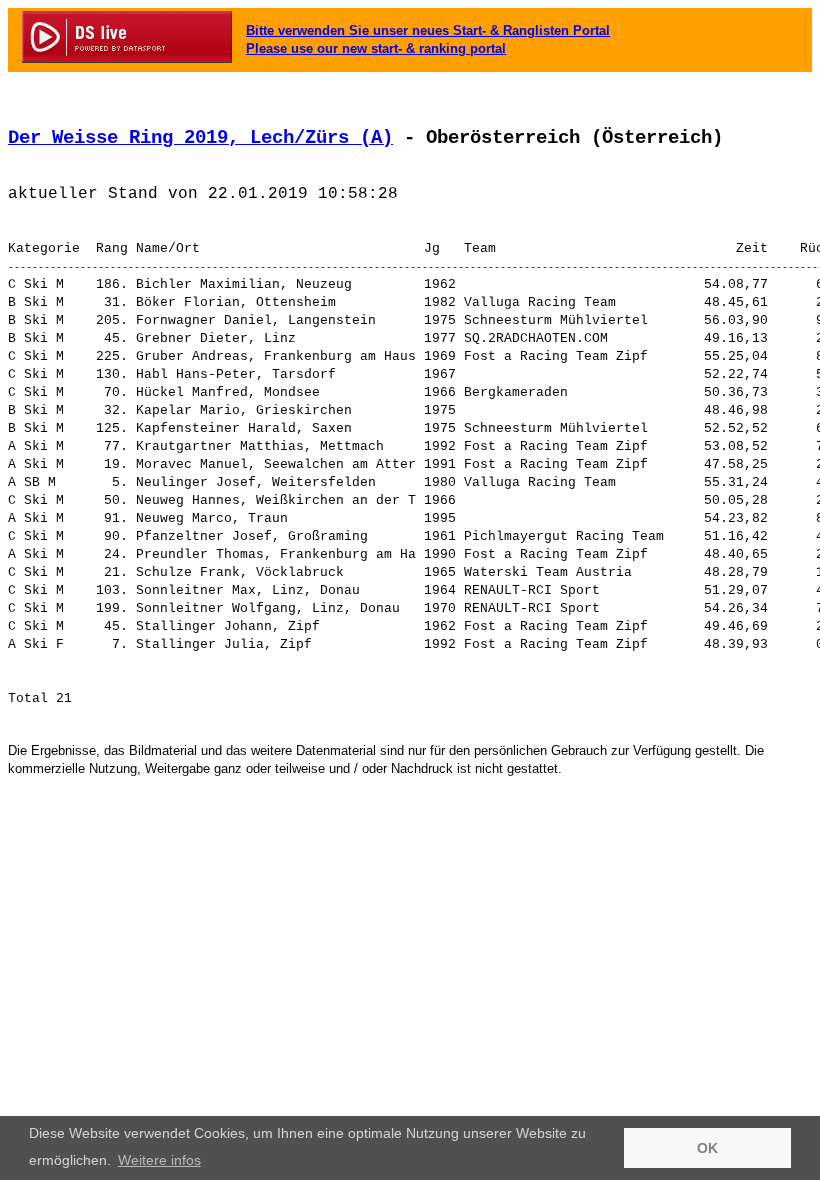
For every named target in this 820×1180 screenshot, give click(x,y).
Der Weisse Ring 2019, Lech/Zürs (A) (200, 138)
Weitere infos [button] (159, 1160)
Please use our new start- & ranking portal (376, 48)
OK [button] (707, 1148)
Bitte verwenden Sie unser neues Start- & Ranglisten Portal (428, 30)
